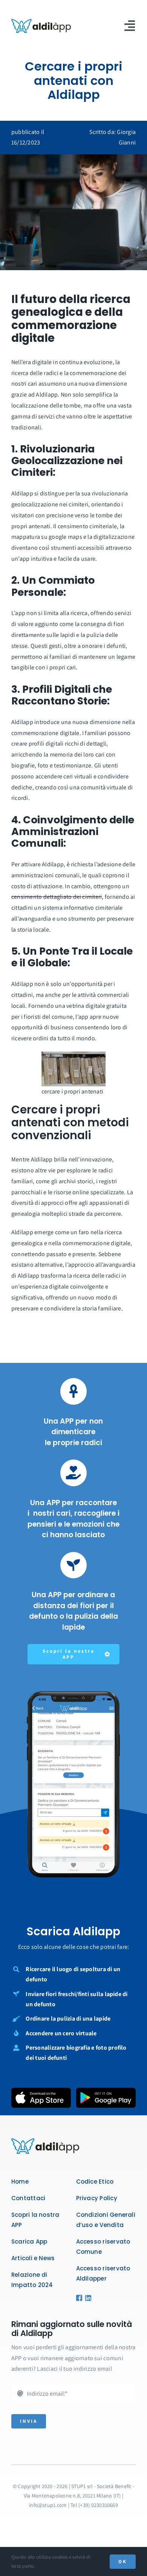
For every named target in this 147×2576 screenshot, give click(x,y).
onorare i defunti (104, 646)
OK (123, 2561)
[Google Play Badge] (106, 2091)
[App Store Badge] (41, 2091)
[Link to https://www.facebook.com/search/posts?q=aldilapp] (78, 2298)
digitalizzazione (114, 537)
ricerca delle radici (35, 373)
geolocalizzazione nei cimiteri (50, 504)
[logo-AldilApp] (41, 22)
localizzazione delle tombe (46, 405)
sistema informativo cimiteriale (82, 908)
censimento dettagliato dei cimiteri (57, 897)
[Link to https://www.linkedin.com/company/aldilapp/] (86, 2298)
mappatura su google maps (47, 537)
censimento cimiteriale (87, 526)
